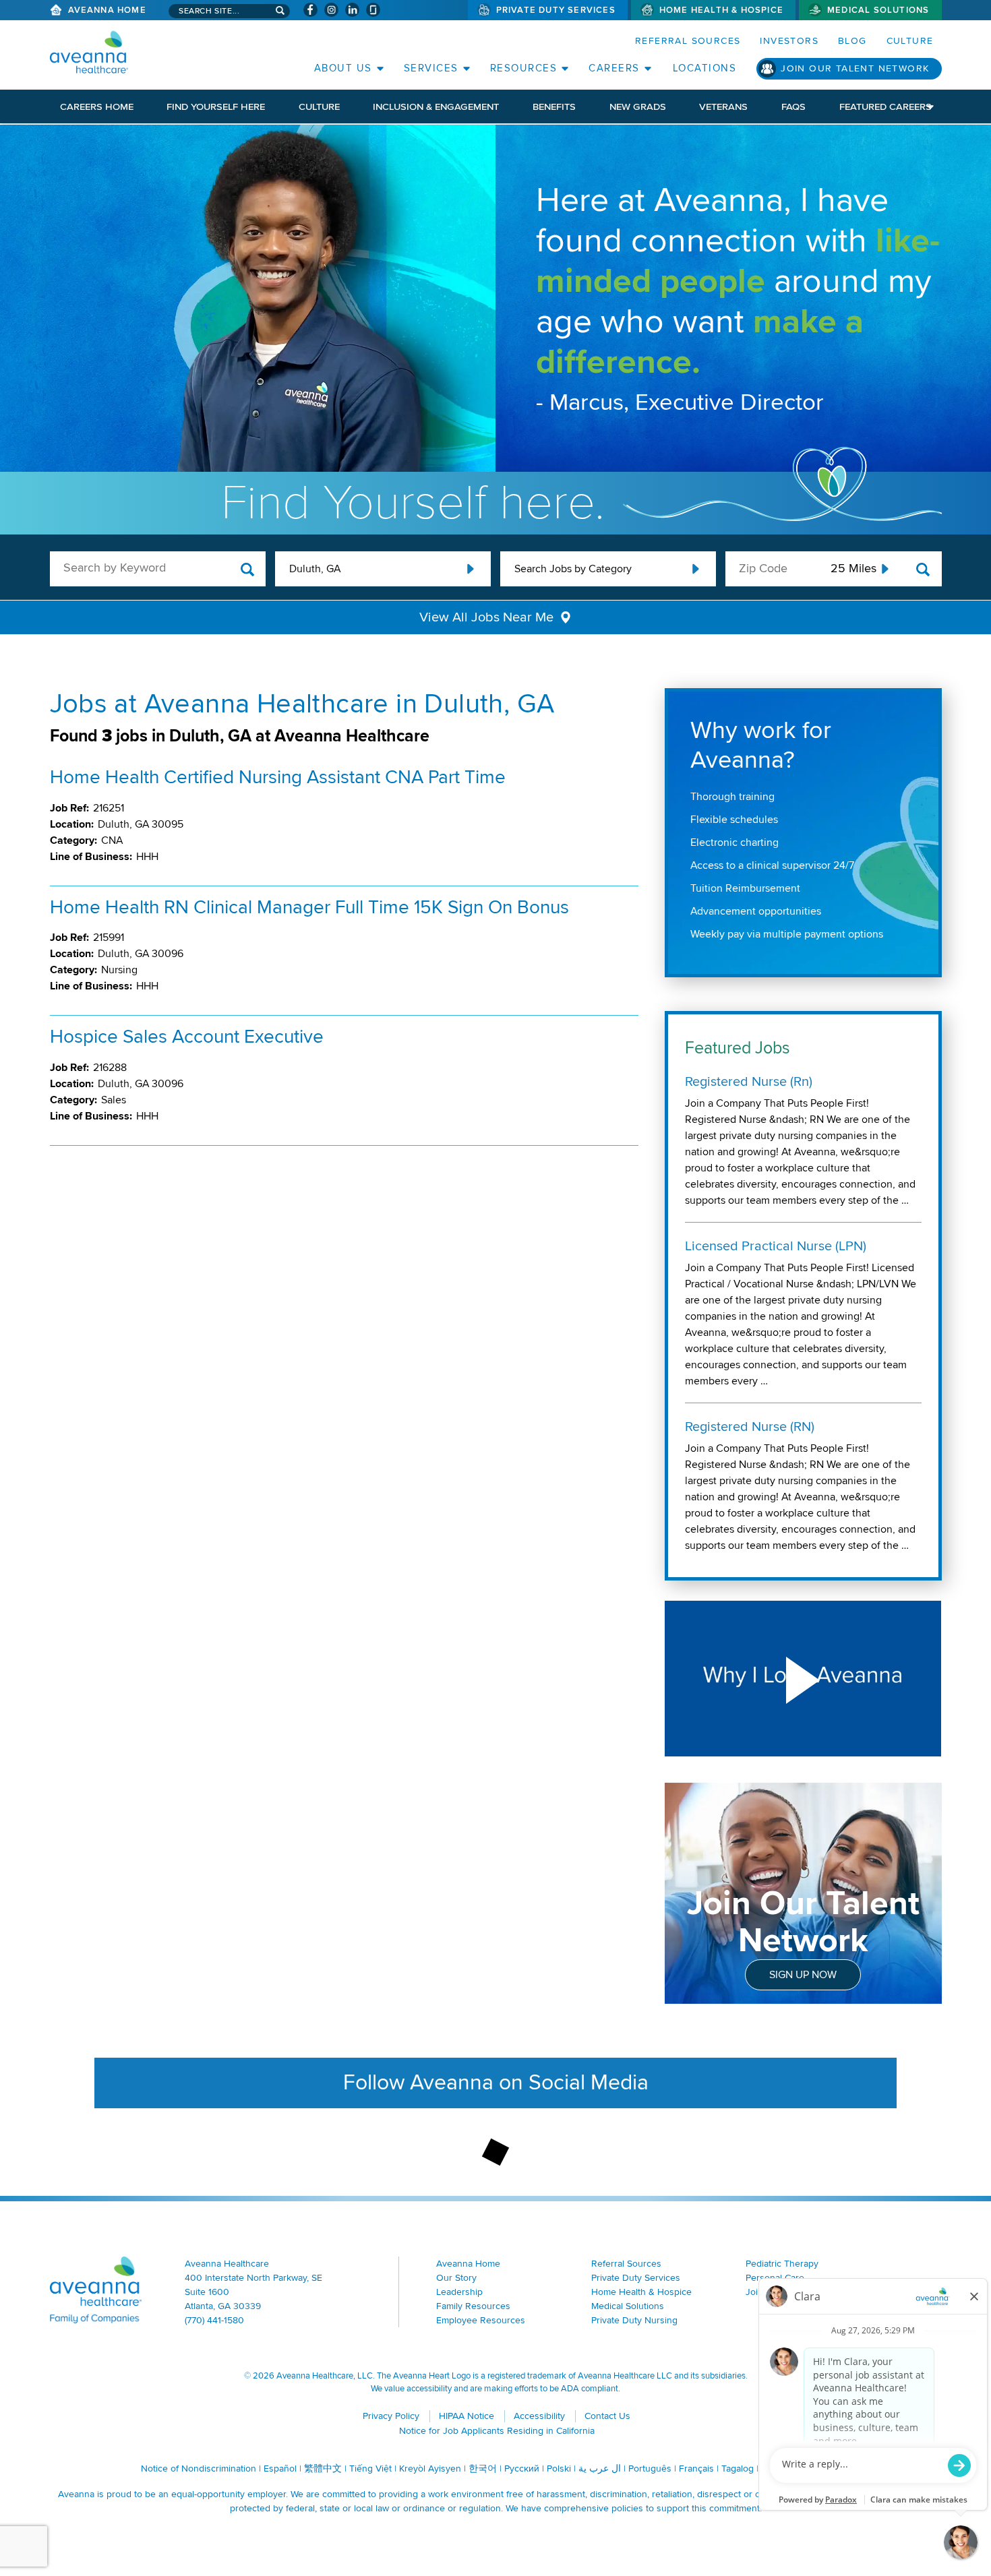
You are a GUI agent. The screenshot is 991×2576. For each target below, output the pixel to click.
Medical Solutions (878, 10)
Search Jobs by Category (573, 569)
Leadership (459, 2292)
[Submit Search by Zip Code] (923, 570)
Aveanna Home (107, 10)
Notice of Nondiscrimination (199, 2468)
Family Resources (473, 2306)
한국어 (483, 2468)
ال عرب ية (600, 2468)
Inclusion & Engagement (436, 106)
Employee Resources (481, 2320)
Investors (789, 41)
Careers (614, 68)
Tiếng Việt (370, 2468)
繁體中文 (323, 2468)
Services (431, 68)
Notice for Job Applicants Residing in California (497, 2431)
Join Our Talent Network (855, 68)
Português (650, 2468)
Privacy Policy (391, 2416)
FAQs (793, 106)
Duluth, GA (315, 569)
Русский (522, 2468)
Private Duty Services (556, 10)
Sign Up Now (803, 1975)
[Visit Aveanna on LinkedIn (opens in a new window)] (352, 10)
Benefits (554, 106)
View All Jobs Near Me (486, 617)
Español (280, 2468)
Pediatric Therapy (782, 2264)
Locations (705, 68)
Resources (524, 68)
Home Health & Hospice (721, 10)
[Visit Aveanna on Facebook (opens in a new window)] (310, 10)
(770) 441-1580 (214, 2320)
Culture (910, 41)
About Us (343, 68)
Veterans (723, 106)
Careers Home (97, 106)
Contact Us (607, 2416)
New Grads (638, 106)
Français (696, 2468)
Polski (559, 2468)
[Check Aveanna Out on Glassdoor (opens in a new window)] (373, 10)
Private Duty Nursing (634, 2320)
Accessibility (539, 2416)
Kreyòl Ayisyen (430, 2468)
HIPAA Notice (467, 2416)
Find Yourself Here (216, 106)
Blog (852, 41)
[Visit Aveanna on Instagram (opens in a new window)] (331, 10)
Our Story (456, 2278)
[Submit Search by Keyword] (248, 570)
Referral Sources (688, 41)
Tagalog (738, 2468)
